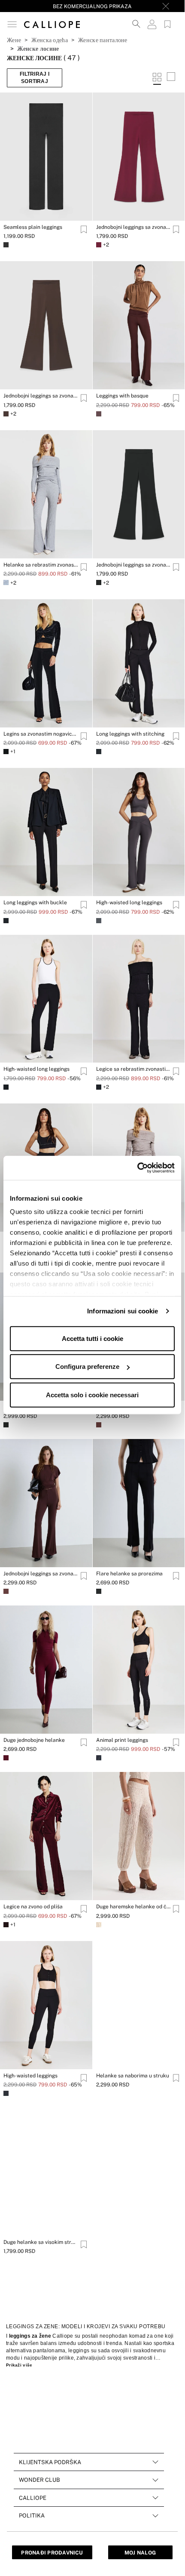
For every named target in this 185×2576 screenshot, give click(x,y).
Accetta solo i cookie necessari (92, 1394)
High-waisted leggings (30, 2076)
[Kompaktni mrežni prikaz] (171, 78)
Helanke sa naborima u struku (133, 2076)
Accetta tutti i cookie (92, 1338)
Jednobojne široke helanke (129, 2409)
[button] (12, 24)
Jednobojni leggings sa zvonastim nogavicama (133, 227)
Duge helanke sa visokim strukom (41, 2242)
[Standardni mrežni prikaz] (157, 78)
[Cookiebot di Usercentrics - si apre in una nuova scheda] (137, 1168)
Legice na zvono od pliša (33, 1907)
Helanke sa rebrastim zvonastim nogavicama (41, 565)
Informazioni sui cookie (123, 1311)
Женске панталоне (103, 40)
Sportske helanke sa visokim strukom (41, 2409)
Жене (14, 40)
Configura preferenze (87, 1367)
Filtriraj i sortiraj (35, 78)
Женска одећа (49, 40)
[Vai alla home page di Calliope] (52, 24)
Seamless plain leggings (33, 227)
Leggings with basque (122, 396)
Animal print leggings (122, 1740)
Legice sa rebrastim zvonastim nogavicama (133, 1069)
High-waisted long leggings (129, 903)
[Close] (166, 6)
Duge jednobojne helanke (34, 1740)
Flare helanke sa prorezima (129, 1574)
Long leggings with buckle (35, 903)
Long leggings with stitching (130, 734)
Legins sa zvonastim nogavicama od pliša (41, 734)
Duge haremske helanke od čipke (133, 1907)
